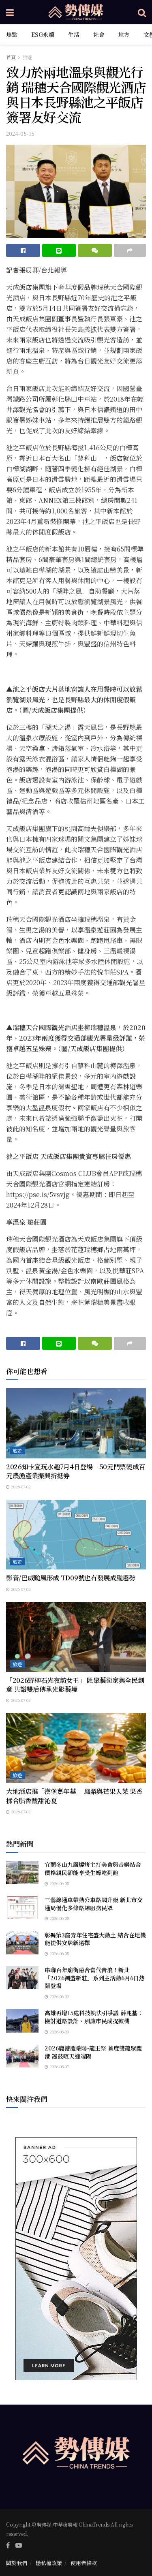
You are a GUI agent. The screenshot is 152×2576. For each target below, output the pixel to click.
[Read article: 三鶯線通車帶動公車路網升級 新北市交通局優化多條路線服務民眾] (22, 1908)
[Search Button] (142, 12)
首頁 (11, 57)
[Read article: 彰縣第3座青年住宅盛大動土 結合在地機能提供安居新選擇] (22, 1943)
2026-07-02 (20, 1487)
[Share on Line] (59, 250)
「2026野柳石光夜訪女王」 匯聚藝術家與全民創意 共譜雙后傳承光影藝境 (75, 1685)
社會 (99, 34)
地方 (124, 34)
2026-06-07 (59, 2066)
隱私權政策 (49, 2563)
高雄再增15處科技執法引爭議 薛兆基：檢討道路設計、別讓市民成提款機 (94, 2017)
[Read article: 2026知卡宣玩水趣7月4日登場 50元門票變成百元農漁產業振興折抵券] (76, 1423)
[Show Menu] (10, 12)
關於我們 (17, 2563)
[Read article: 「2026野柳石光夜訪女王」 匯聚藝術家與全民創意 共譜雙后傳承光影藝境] (76, 1637)
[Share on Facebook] (23, 250)
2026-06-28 (59, 1918)
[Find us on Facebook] (8, 2545)
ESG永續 (43, 34)
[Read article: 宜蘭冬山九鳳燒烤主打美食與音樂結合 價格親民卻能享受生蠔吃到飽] (22, 1872)
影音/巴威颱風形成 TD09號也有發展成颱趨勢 (71, 1578)
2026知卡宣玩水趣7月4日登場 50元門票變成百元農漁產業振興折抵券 (76, 1471)
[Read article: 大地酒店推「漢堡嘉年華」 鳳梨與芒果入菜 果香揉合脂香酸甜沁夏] (76, 1748)
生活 (74, 34)
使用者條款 (84, 2563)
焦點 (12, 34)
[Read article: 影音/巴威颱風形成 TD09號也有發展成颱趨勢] (76, 1535)
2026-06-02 (59, 1996)
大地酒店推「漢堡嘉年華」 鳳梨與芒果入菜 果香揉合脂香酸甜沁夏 (74, 1796)
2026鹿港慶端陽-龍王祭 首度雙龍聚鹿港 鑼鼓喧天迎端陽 (93, 2052)
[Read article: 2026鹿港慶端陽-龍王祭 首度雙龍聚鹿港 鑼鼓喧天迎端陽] (22, 2056)
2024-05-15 (20, 134)
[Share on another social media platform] (130, 250)
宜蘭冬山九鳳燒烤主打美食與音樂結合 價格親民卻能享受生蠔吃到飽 (96, 1868)
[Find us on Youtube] (19, 2545)
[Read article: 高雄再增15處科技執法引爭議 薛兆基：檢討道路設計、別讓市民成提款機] (22, 2021)
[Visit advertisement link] (76, 2259)
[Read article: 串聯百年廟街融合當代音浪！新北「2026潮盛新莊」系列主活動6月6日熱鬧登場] (22, 1978)
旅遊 (27, 57)
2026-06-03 (59, 2032)
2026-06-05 (59, 1883)
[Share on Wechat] (95, 250)
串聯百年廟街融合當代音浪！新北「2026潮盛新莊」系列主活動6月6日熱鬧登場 (95, 1978)
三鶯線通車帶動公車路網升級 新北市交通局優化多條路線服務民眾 (94, 1904)
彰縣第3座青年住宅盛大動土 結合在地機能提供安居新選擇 (95, 1939)
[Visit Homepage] (76, 12)
